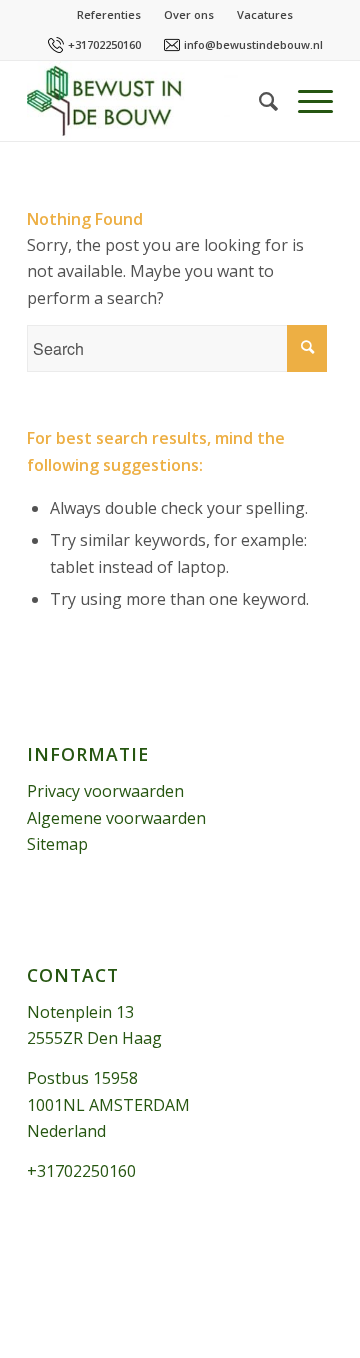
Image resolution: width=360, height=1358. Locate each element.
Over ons (189, 14)
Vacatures (265, 14)
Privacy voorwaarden (105, 791)
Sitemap (57, 844)
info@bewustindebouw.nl (253, 44)
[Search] (258, 101)
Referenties (109, 14)
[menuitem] (258, 101)
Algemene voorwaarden (116, 818)
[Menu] (305, 101)
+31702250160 (104, 44)
